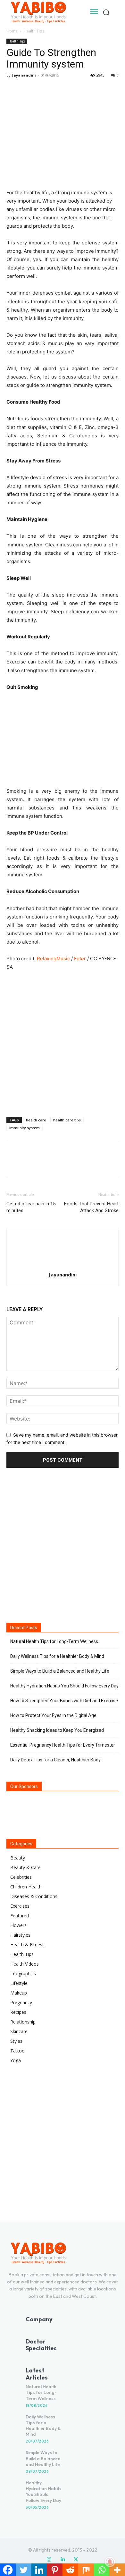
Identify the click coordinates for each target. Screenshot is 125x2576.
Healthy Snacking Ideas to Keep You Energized (57, 1730)
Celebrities (21, 1877)
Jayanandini (24, 75)
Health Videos (25, 1964)
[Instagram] (49, 2560)
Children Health (26, 1887)
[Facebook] (13, 90)
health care (36, 1120)
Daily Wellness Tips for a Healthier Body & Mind (57, 1656)
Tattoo (17, 2051)
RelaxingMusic (53, 959)
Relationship (23, 2022)
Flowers (18, 1925)
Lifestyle (19, 1983)
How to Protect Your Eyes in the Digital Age (53, 1715)
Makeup (19, 1993)
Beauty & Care (25, 1867)
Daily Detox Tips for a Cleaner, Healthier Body (55, 1760)
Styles (16, 2041)
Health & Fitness (27, 1945)
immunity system (25, 1128)
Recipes (18, 2012)
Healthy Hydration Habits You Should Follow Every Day (64, 1686)
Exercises (20, 1906)
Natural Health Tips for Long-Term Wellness (54, 1641)
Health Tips (34, 31)
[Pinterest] (42, 90)
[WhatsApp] (57, 90)
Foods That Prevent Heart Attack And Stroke (91, 1207)
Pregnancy (21, 2002)
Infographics (23, 1973)
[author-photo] (63, 1266)
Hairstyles (20, 1935)
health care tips (67, 1120)
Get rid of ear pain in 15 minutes (31, 1207)
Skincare (19, 2031)
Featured (20, 1916)
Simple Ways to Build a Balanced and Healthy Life (60, 1671)
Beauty (18, 1858)
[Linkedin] (63, 2560)
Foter (80, 959)
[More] (72, 90)
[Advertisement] (63, 1042)
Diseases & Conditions (34, 1896)
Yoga (16, 2060)
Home (12, 31)
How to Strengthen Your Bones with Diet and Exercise (64, 1701)
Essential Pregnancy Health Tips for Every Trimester (63, 1745)
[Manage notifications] (110, 2562)
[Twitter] (28, 90)
